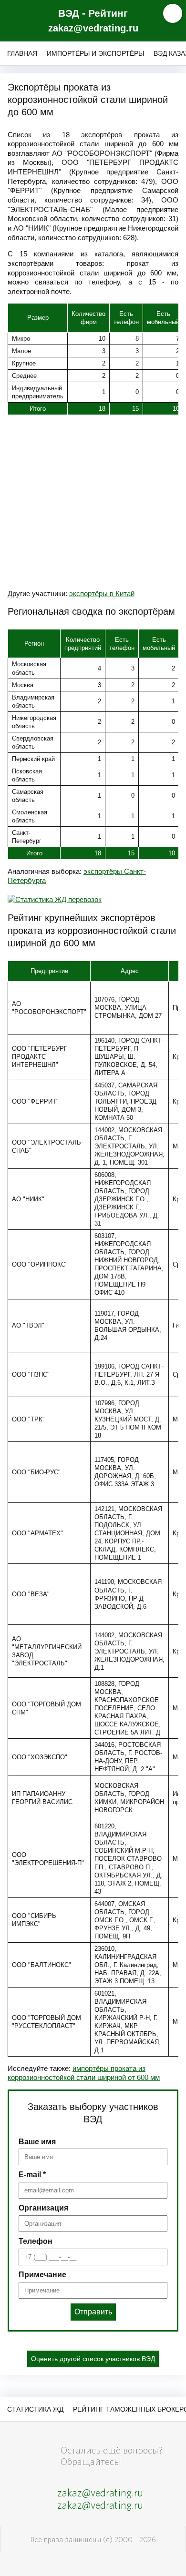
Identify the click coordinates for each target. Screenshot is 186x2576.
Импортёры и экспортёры (95, 53)
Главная (22, 53)
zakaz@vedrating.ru (93, 28)
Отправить (93, 2312)
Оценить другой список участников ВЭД (93, 2359)
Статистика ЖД (35, 2409)
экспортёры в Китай (102, 593)
